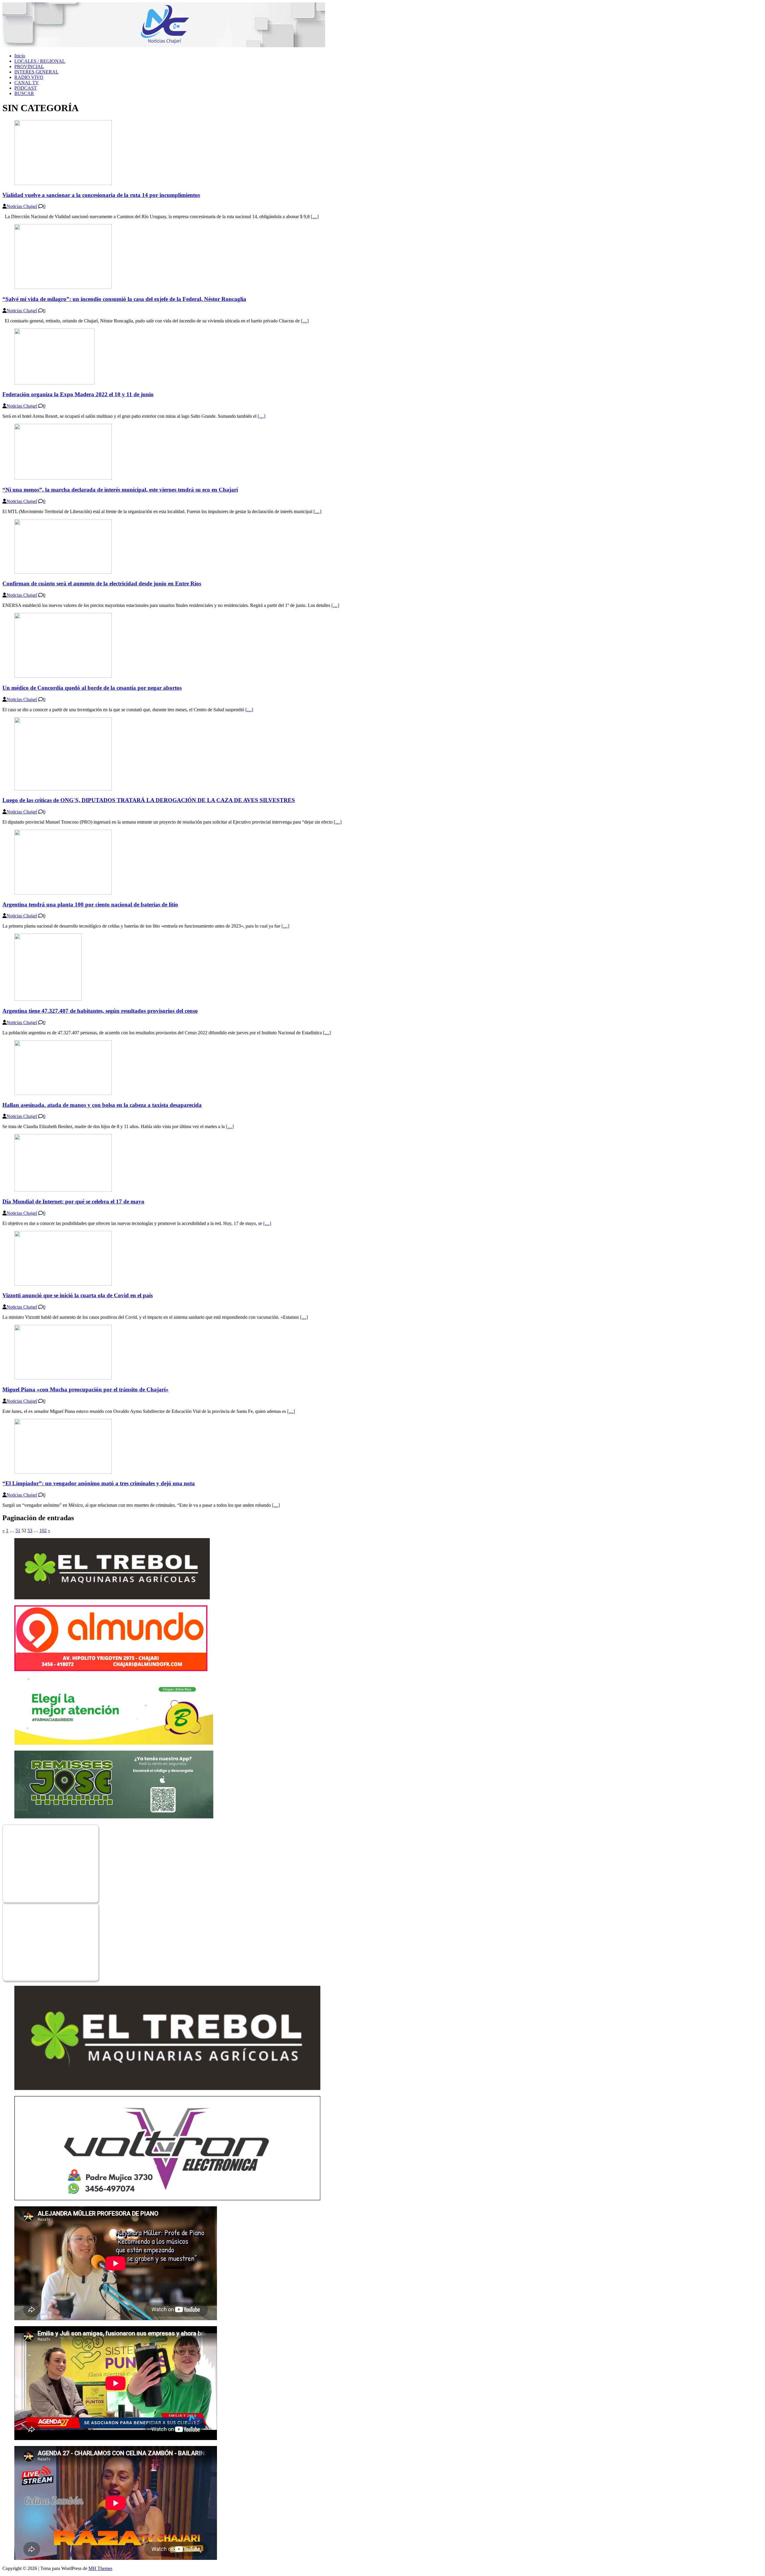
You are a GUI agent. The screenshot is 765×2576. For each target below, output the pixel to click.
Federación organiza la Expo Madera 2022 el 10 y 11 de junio (78, 394)
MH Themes (100, 2568)
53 (30, 1531)
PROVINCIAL (29, 66)
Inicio (20, 56)
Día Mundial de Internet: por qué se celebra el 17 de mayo (73, 1201)
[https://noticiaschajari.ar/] (164, 46)
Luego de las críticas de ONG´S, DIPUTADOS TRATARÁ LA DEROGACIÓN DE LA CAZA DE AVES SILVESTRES (149, 800)
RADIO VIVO (29, 77)
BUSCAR (24, 93)
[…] (315, 217)
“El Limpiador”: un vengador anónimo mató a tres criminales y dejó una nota (99, 1483)
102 (43, 1531)
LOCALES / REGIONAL (40, 61)
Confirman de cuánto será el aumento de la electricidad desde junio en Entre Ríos (102, 583)
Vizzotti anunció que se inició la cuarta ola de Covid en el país (78, 1295)
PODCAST (26, 88)
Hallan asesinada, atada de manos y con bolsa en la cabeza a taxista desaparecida (102, 1105)
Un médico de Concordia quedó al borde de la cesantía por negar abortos (92, 688)
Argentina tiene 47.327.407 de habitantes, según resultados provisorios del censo (100, 1011)
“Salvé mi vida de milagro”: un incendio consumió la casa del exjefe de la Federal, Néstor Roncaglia (124, 299)
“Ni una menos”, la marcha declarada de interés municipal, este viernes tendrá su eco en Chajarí (120, 490)
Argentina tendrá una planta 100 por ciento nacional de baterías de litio (90, 904)
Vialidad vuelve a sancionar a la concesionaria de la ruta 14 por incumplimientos (101, 195)
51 (18, 1531)
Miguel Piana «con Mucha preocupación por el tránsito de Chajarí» (85, 1389)
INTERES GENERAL (36, 72)
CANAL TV (27, 83)
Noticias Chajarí (22, 206)
